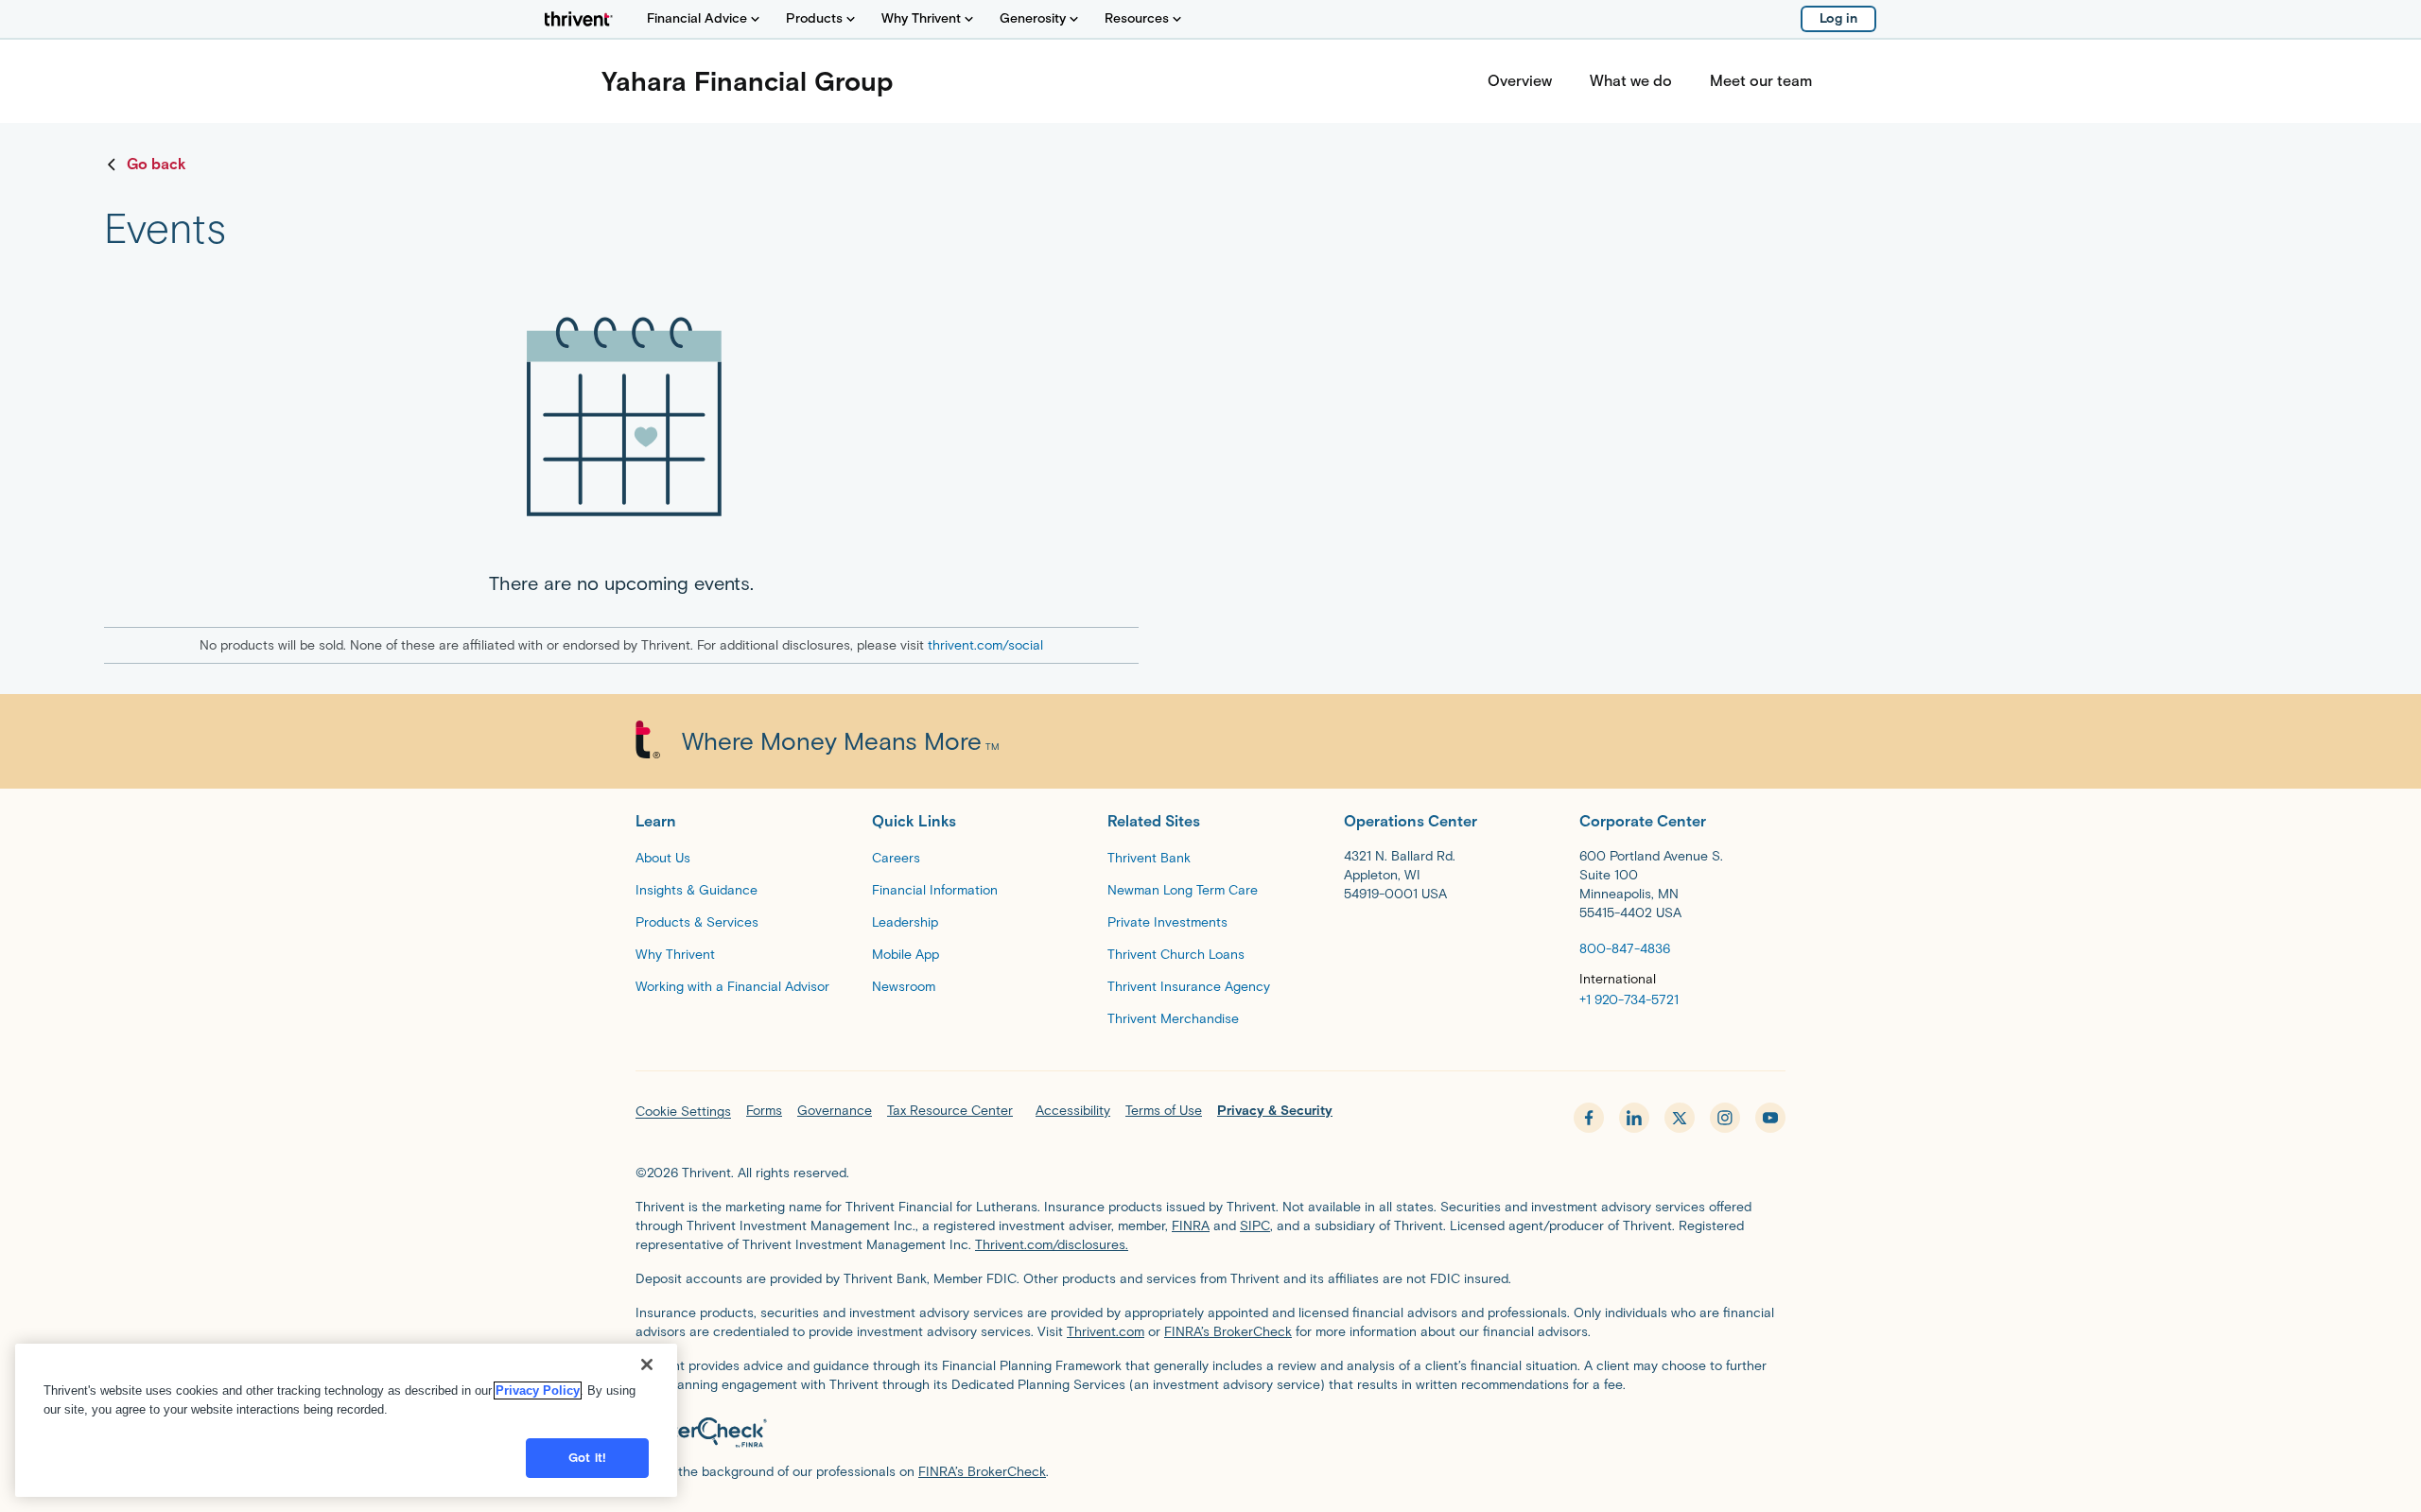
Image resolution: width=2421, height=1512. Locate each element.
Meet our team (1761, 81)
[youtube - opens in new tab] (1770, 1118)
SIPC (1255, 1226)
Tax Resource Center (950, 1111)
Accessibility (1073, 1111)
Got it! (587, 1458)
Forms (764, 1111)
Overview (1520, 81)
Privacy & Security (1275, 1111)
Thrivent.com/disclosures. (1052, 1245)
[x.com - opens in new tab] (1680, 1118)
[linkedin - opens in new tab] (1634, 1118)
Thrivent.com (1106, 1332)
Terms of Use (1164, 1111)
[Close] (647, 1364)
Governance (835, 1111)
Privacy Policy (538, 1390)
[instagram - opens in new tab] (1725, 1118)
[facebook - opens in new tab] (1589, 1118)
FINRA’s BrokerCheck (1228, 1332)
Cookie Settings (683, 1112)
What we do (1631, 81)
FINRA (1191, 1226)
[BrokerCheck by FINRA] (1210, 1433)
